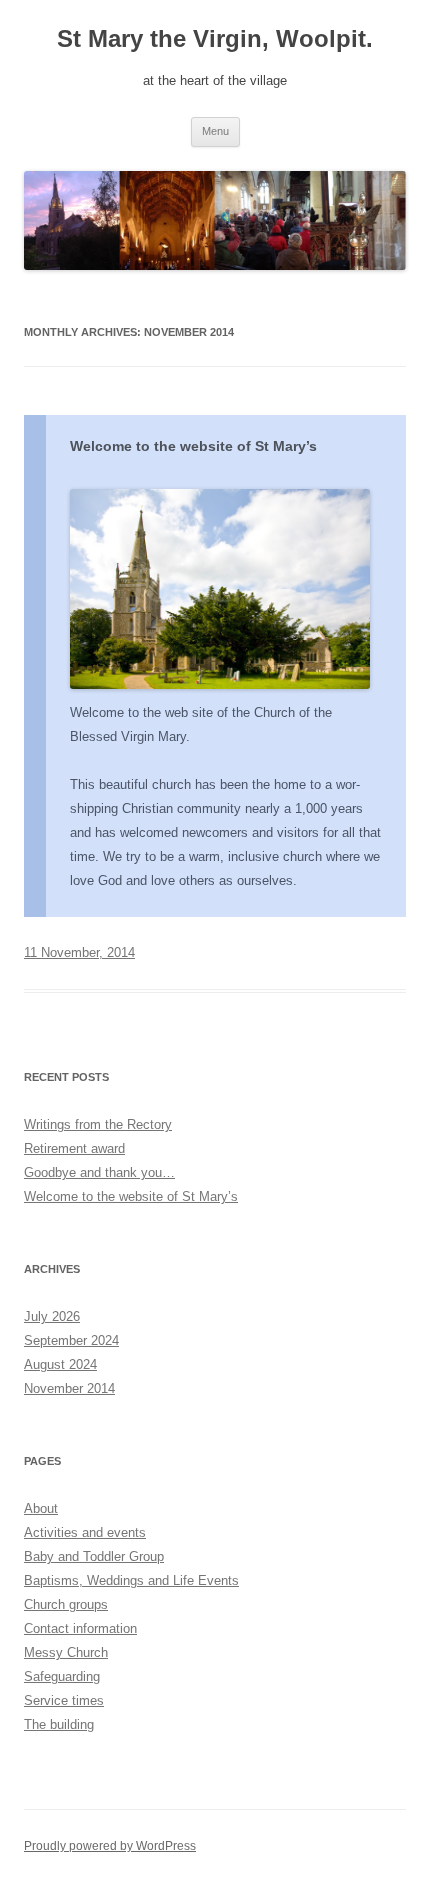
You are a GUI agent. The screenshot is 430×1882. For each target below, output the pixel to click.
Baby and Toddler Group (94, 1556)
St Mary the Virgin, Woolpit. (215, 38)
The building (59, 1724)
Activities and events (85, 1532)
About (41, 1508)
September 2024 (71, 1340)
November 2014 (69, 1388)
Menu (215, 131)
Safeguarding (62, 1676)
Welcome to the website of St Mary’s (193, 446)
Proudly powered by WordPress (110, 1846)
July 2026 (52, 1316)
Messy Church (66, 1652)
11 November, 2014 (79, 952)
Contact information (80, 1628)
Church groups (66, 1604)
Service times (64, 1700)
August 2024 (60, 1364)
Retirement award (74, 1148)
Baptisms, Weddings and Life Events (131, 1580)
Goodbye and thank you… (99, 1172)
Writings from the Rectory (98, 1124)
